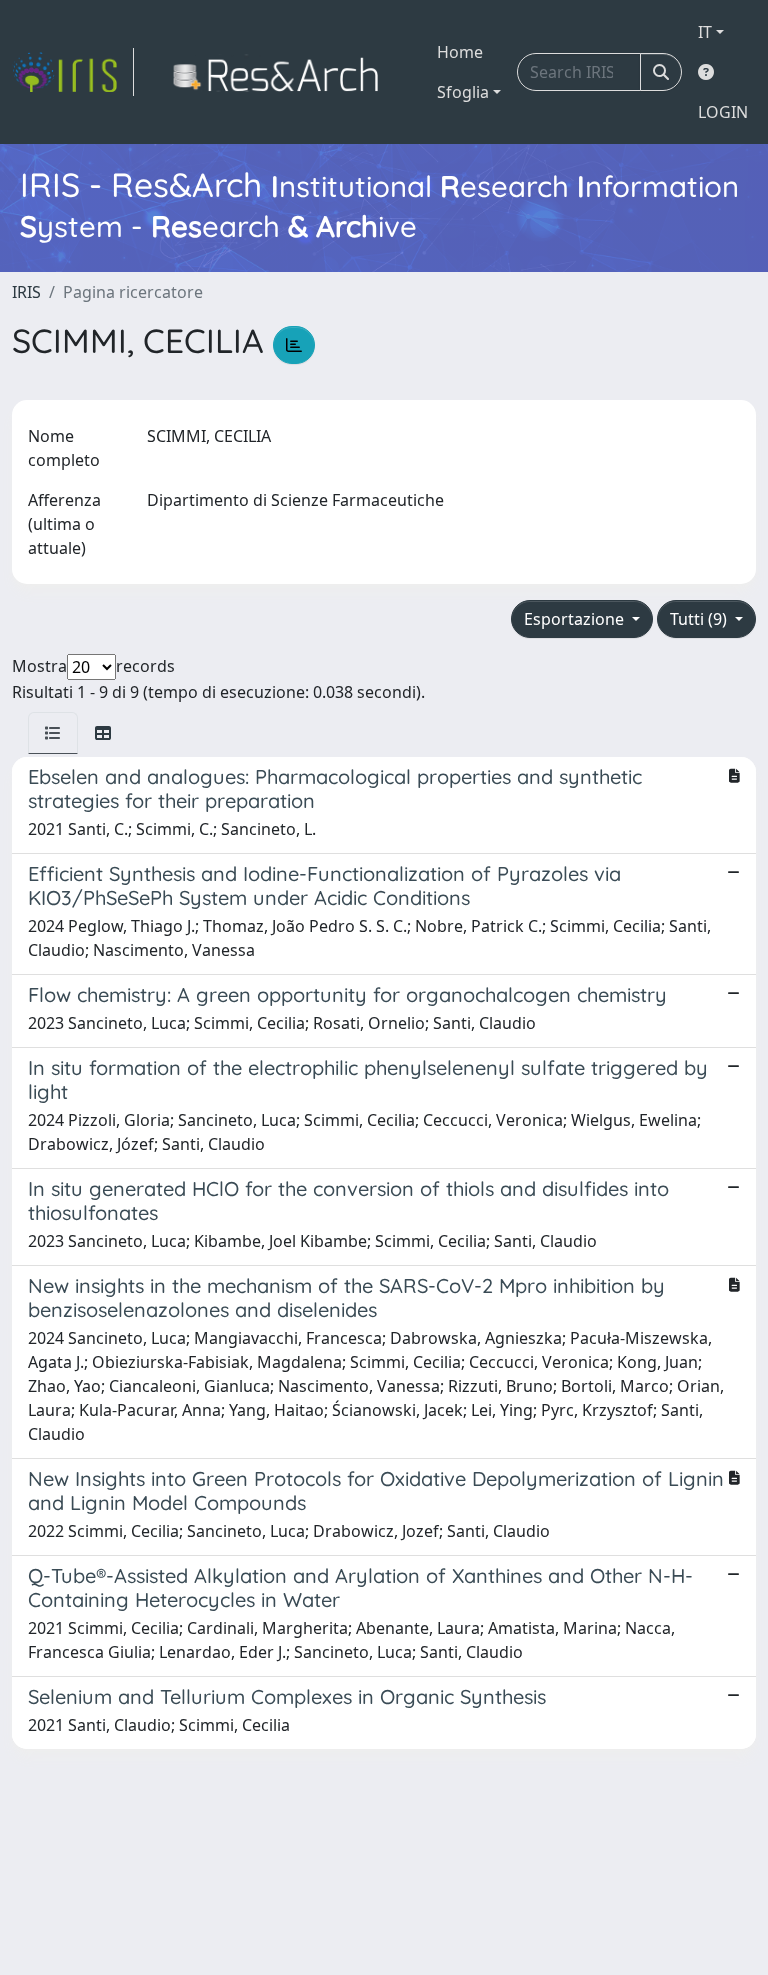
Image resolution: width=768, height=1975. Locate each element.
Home (460, 52)
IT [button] (705, 32)
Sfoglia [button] (463, 92)
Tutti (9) (700, 619)
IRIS (26, 292)
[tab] (53, 733)
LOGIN (723, 112)
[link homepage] (73, 72)
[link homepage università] (281, 72)
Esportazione (576, 619)
